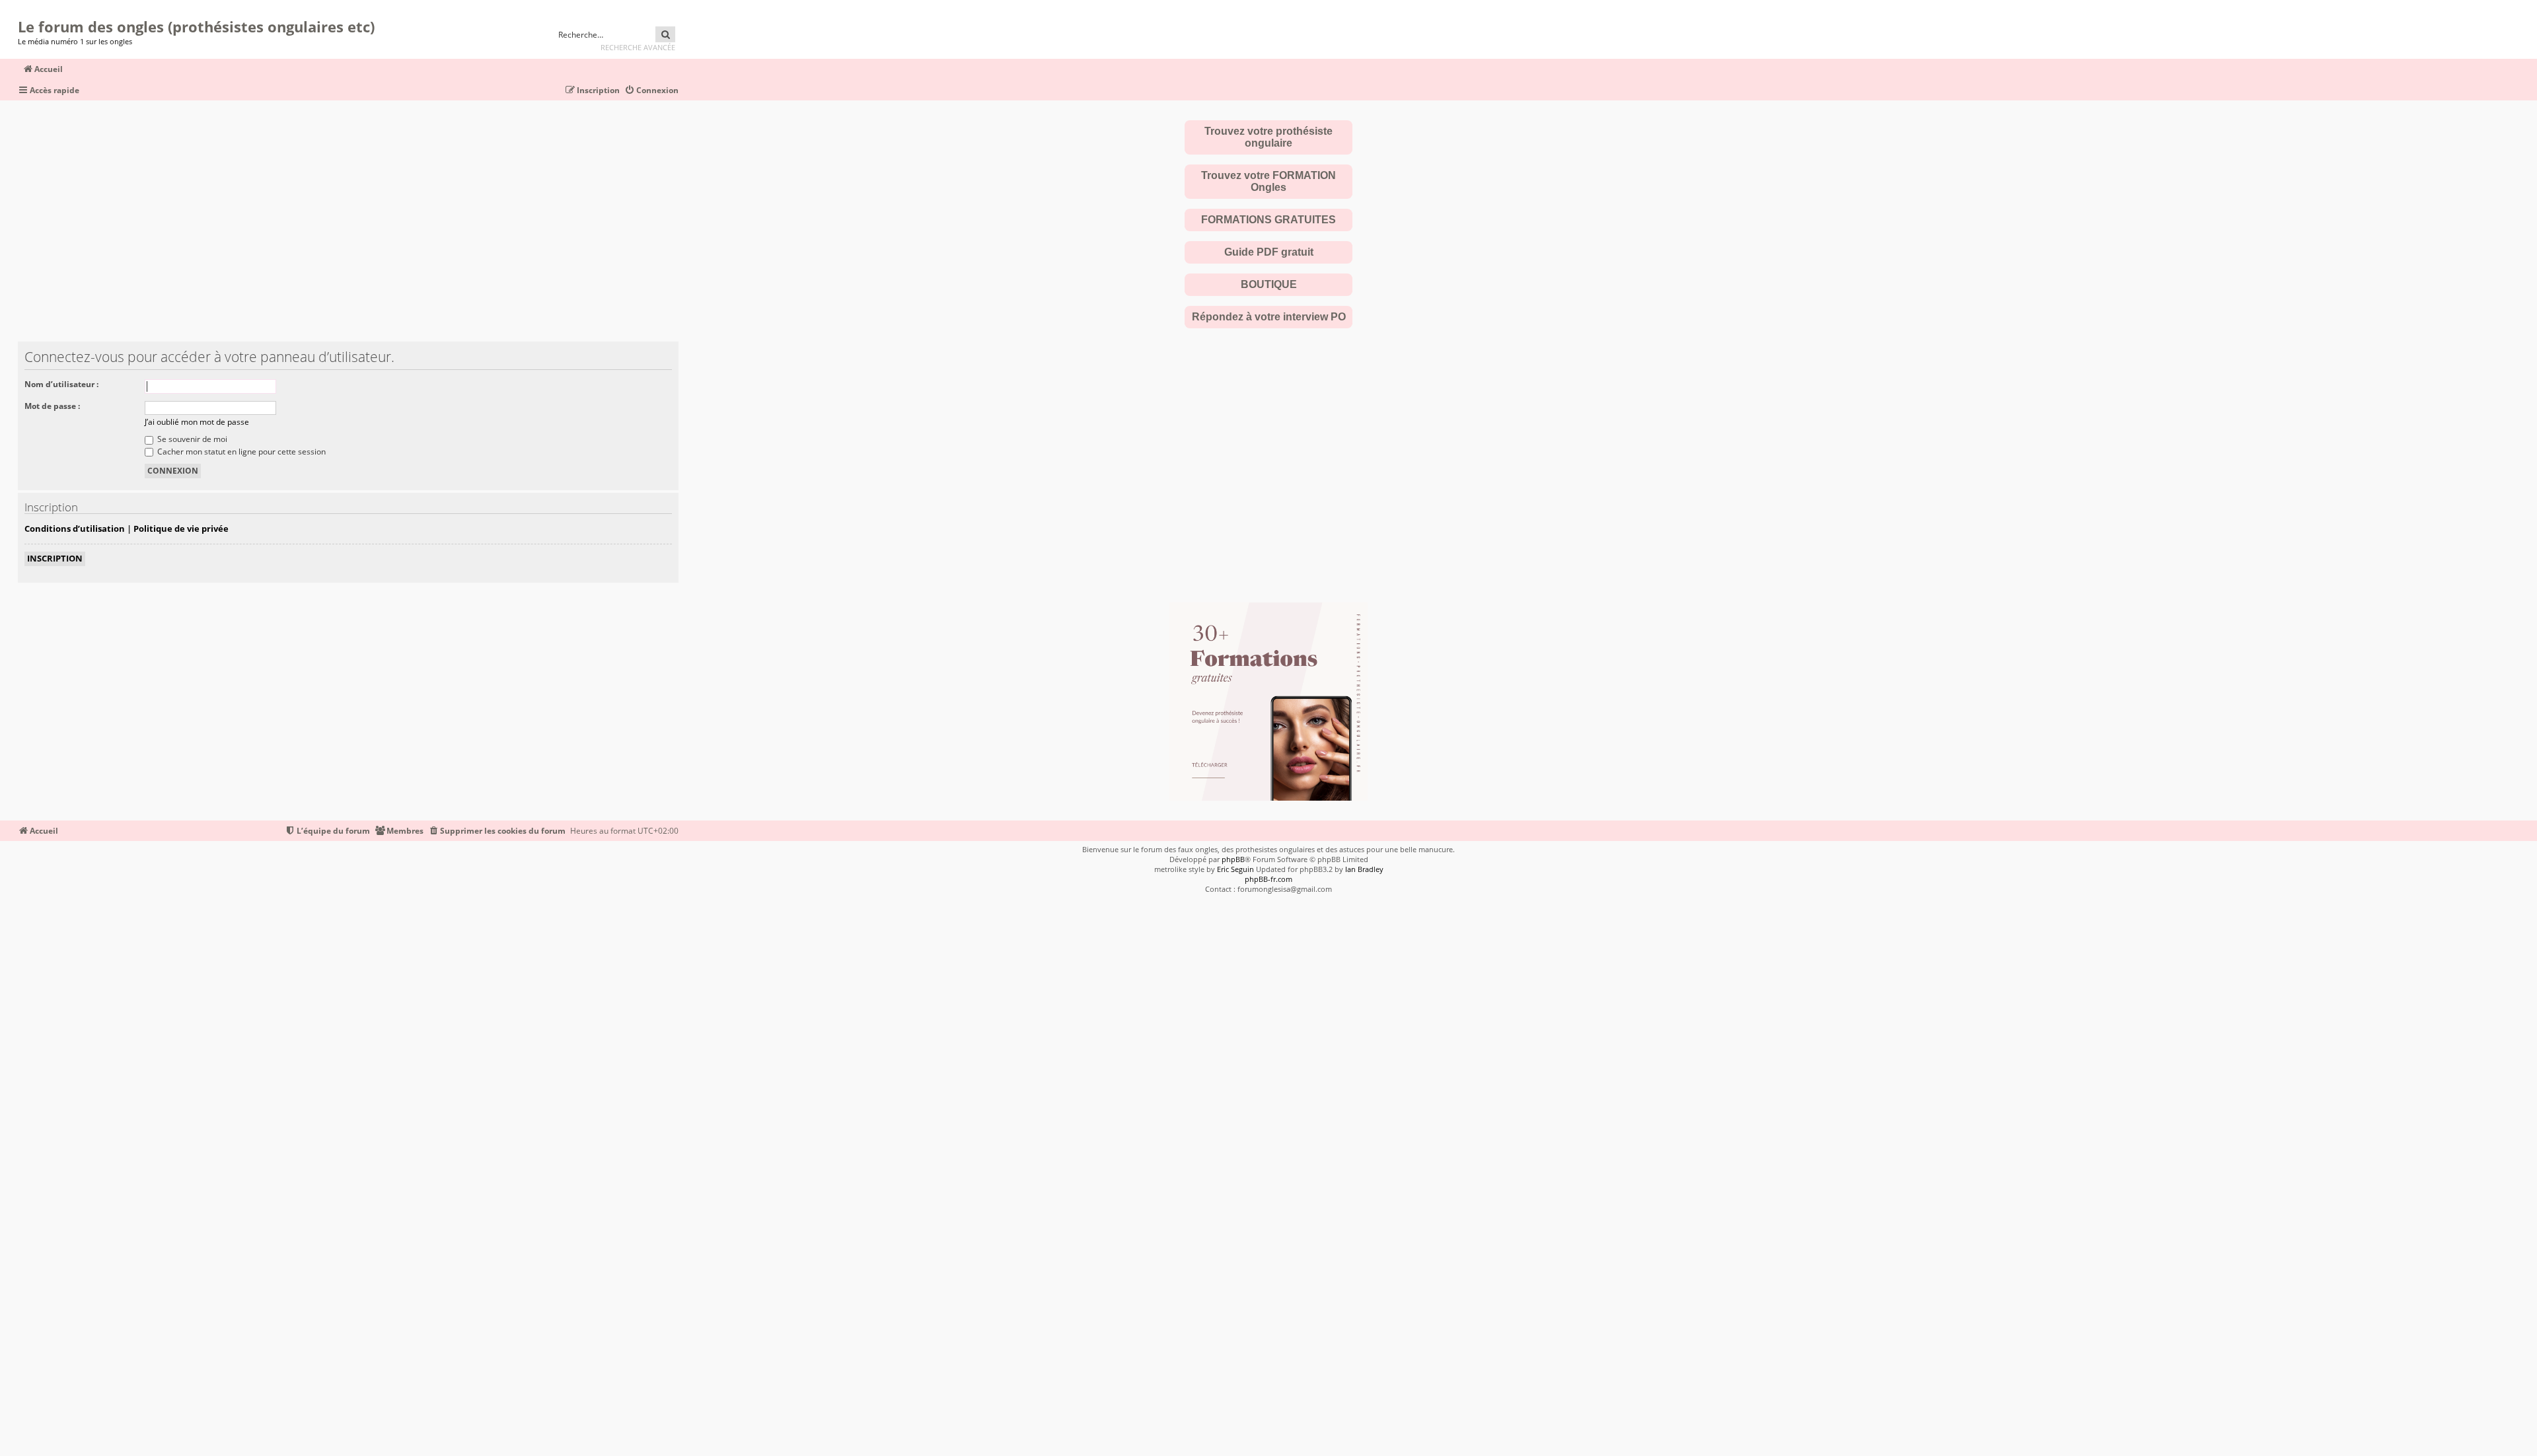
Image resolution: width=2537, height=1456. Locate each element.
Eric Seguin (1235, 869)
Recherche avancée (638, 47)
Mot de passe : (52, 406)
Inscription (55, 558)
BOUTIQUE (1269, 284)
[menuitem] (651, 91)
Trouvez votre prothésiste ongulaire (1268, 137)
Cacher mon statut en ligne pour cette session (240, 452)
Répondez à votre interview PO (1269, 317)
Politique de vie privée (181, 528)
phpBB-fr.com (1268, 879)
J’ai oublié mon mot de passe (197, 422)
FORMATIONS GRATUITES (1268, 220)
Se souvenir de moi (191, 439)
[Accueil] (22, 10)
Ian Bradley (1364, 869)
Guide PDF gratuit (1269, 252)
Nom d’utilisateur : (61, 384)
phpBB (1233, 859)
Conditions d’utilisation (75, 528)
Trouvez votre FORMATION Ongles (1268, 181)
